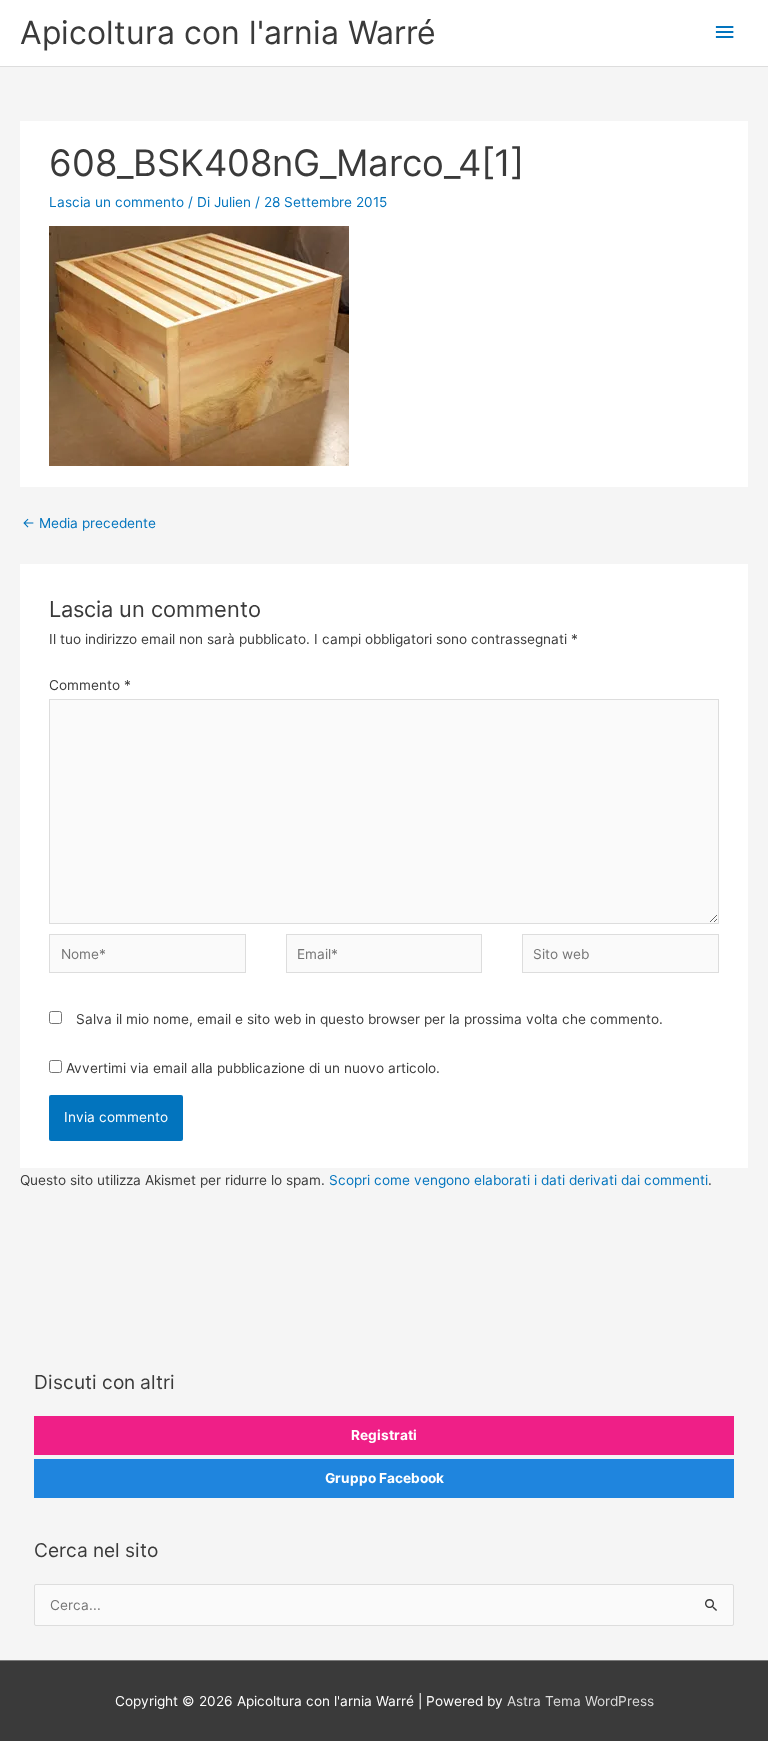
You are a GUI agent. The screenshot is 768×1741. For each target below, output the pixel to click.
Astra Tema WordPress (580, 1701)
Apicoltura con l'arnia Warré (228, 32)
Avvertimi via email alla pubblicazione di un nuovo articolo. (253, 1068)
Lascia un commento (116, 202)
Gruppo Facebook (384, 1478)
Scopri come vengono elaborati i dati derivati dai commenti (518, 1180)
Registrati (384, 1435)
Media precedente (89, 523)
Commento (90, 685)
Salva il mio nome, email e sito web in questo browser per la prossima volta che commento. (369, 1019)
